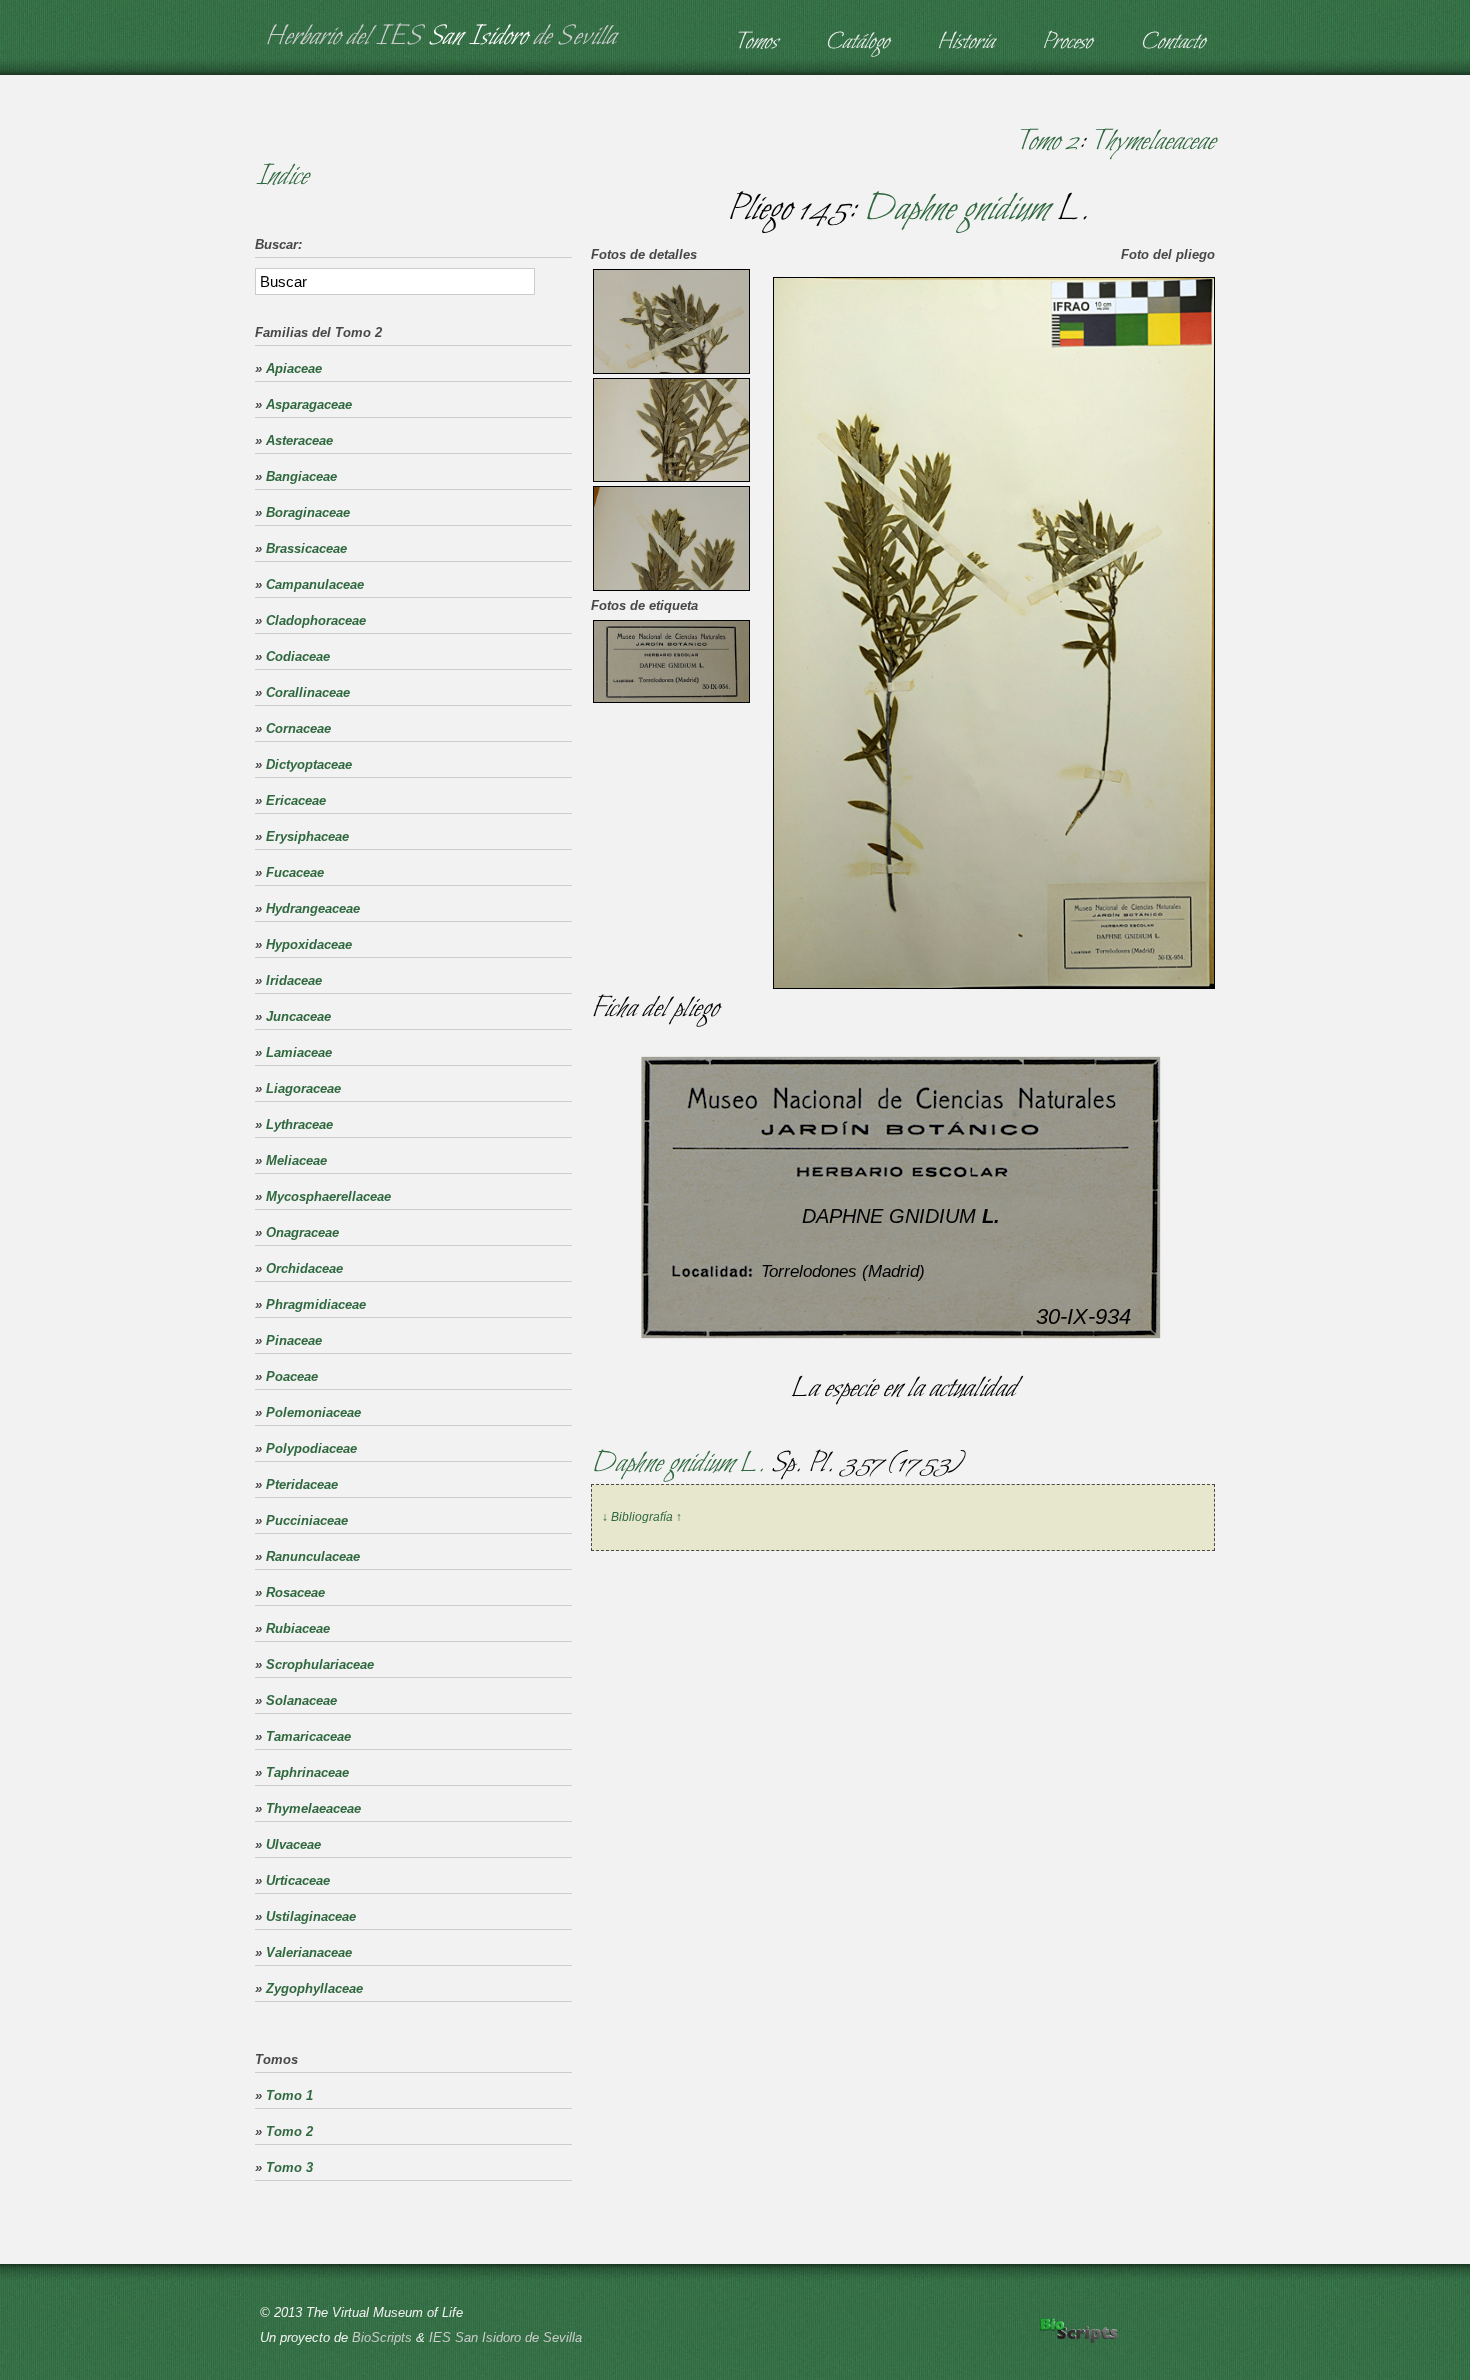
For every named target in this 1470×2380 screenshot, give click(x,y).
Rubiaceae (298, 1628)
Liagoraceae (303, 1088)
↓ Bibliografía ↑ (642, 1517)
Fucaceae (295, 872)
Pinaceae (294, 1340)
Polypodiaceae (311, 1448)
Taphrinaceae (307, 1772)
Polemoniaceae (313, 1412)
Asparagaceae (309, 404)
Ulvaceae (293, 1844)
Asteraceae (299, 440)
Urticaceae (298, 1880)
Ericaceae (296, 800)
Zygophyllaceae (314, 1988)
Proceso (1067, 43)
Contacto (1172, 43)
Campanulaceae (315, 584)
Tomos (755, 43)
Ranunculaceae (313, 1556)
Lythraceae (299, 1124)
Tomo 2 (1046, 142)
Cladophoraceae (316, 620)
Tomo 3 (289, 2167)
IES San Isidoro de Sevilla (505, 2337)
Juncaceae (298, 1016)
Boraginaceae (308, 512)
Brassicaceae (306, 548)
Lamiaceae (299, 1052)
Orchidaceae (304, 1268)
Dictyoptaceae (309, 764)
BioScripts (382, 2337)
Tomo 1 (289, 2095)
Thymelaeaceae (1152, 142)
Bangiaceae (301, 476)
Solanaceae (301, 1700)
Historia (965, 43)
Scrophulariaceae (320, 1664)
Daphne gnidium (955, 210)
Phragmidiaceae (316, 1304)
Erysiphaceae (307, 836)
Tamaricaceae (308, 1736)
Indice (281, 177)
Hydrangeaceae (313, 908)
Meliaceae (296, 1160)
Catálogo (857, 43)
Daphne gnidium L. (681, 1464)
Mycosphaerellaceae (328, 1196)
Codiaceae (298, 656)
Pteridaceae (302, 1484)
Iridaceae (294, 980)
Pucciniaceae (307, 1520)
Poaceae (292, 1376)
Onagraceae (302, 1232)
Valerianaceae (309, 1952)
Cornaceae (298, 728)
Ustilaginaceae (311, 1916)
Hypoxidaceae (309, 944)
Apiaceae (294, 368)
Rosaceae (295, 1592)
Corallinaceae (308, 692)
